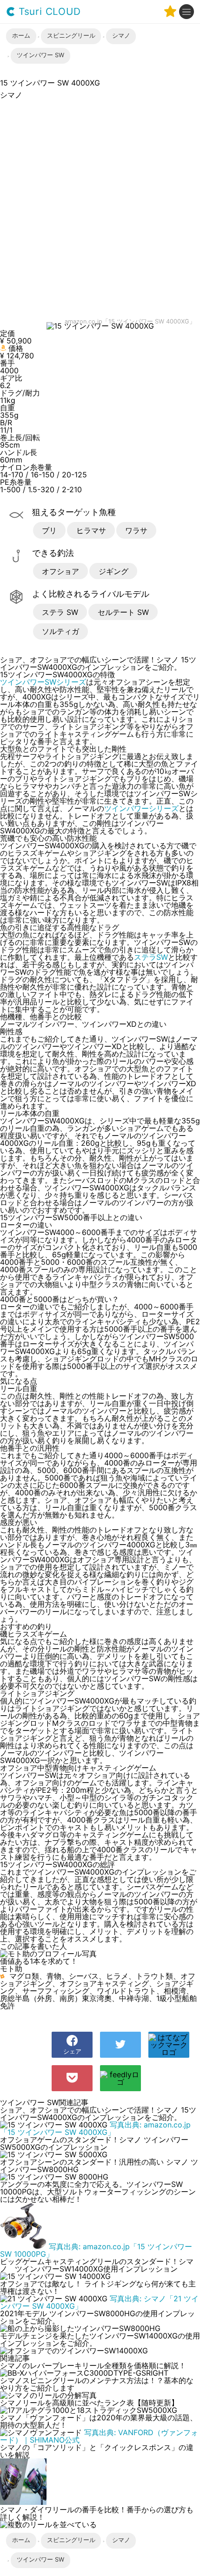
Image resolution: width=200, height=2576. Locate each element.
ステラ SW (60, 612)
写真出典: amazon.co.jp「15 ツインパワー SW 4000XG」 (95, 2128)
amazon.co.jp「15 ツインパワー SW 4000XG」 (130, 322)
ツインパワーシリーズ (141, 808)
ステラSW (151, 957)
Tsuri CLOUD (48, 12)
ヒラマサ (91, 530)
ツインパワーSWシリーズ (43, 682)
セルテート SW (123, 612)
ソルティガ (60, 631)
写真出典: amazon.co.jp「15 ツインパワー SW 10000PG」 (96, 2250)
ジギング (113, 571)
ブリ (49, 530)
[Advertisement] (100, 210)
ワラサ (136, 530)
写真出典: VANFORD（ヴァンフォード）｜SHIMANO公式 (99, 2436)
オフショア (60, 571)
